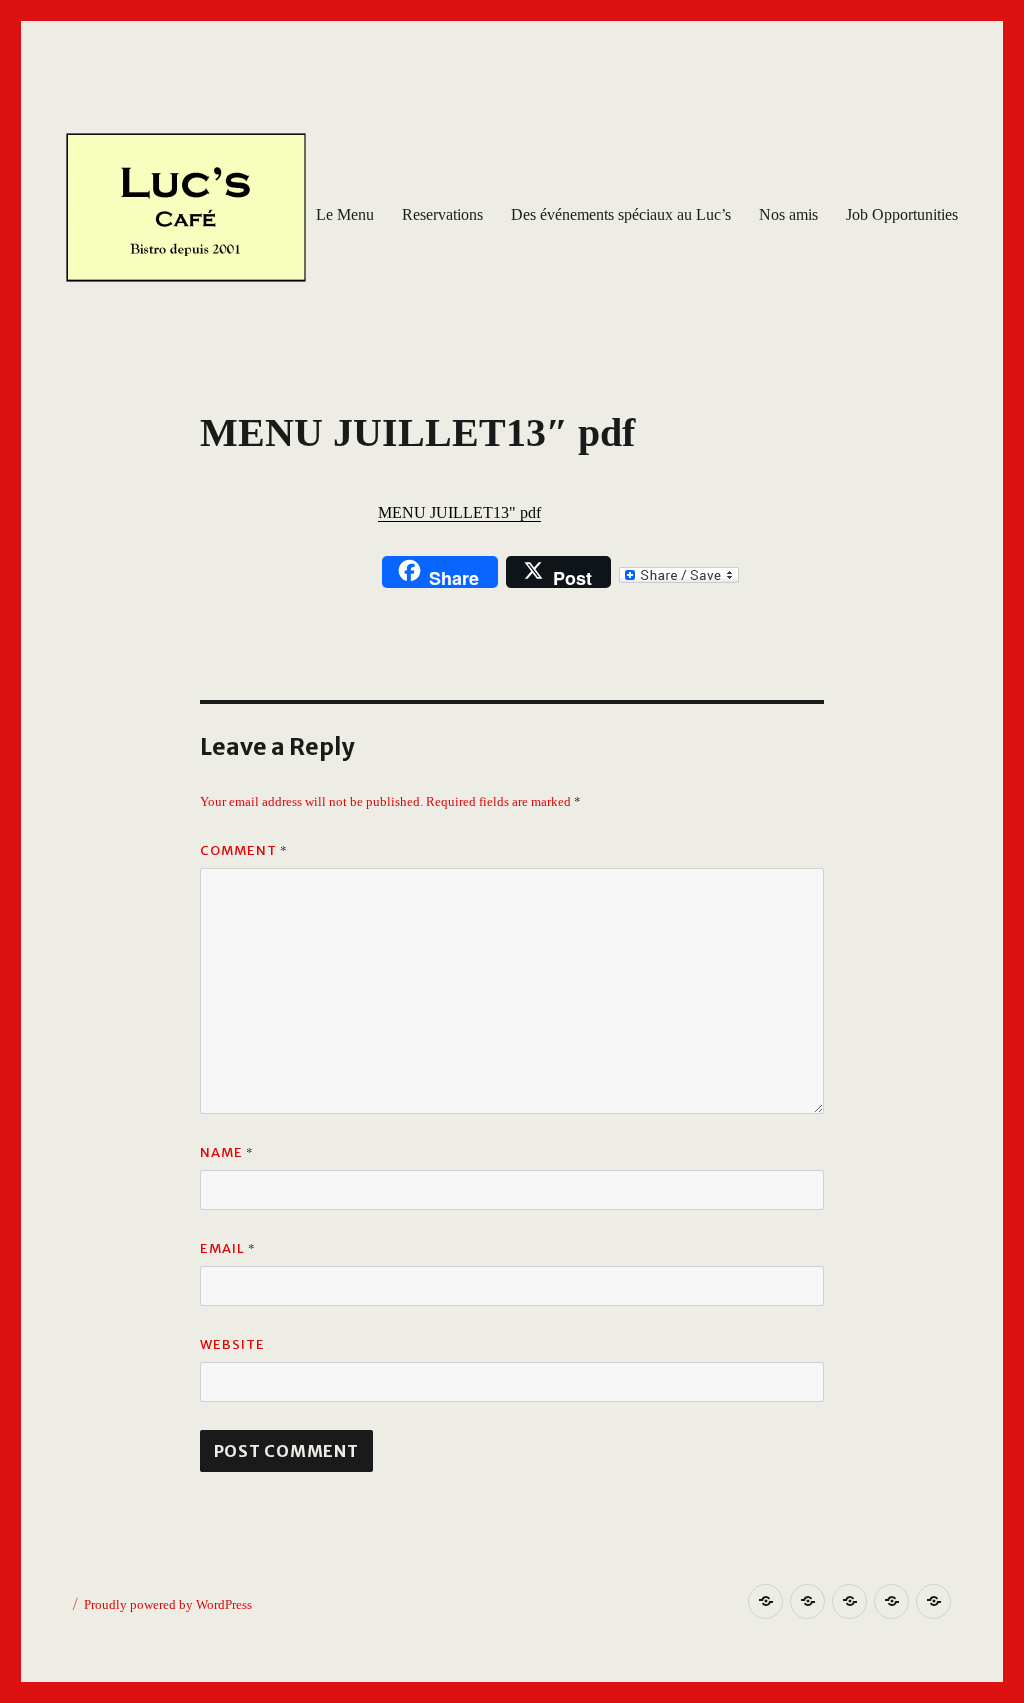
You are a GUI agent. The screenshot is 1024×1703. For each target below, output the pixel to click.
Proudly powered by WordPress (168, 1604)
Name (227, 1152)
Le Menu (345, 214)
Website (232, 1344)
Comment (244, 850)
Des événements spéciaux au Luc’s (621, 214)
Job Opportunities (902, 214)
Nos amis (788, 214)
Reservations (442, 214)
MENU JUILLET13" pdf (459, 512)
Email (228, 1248)
